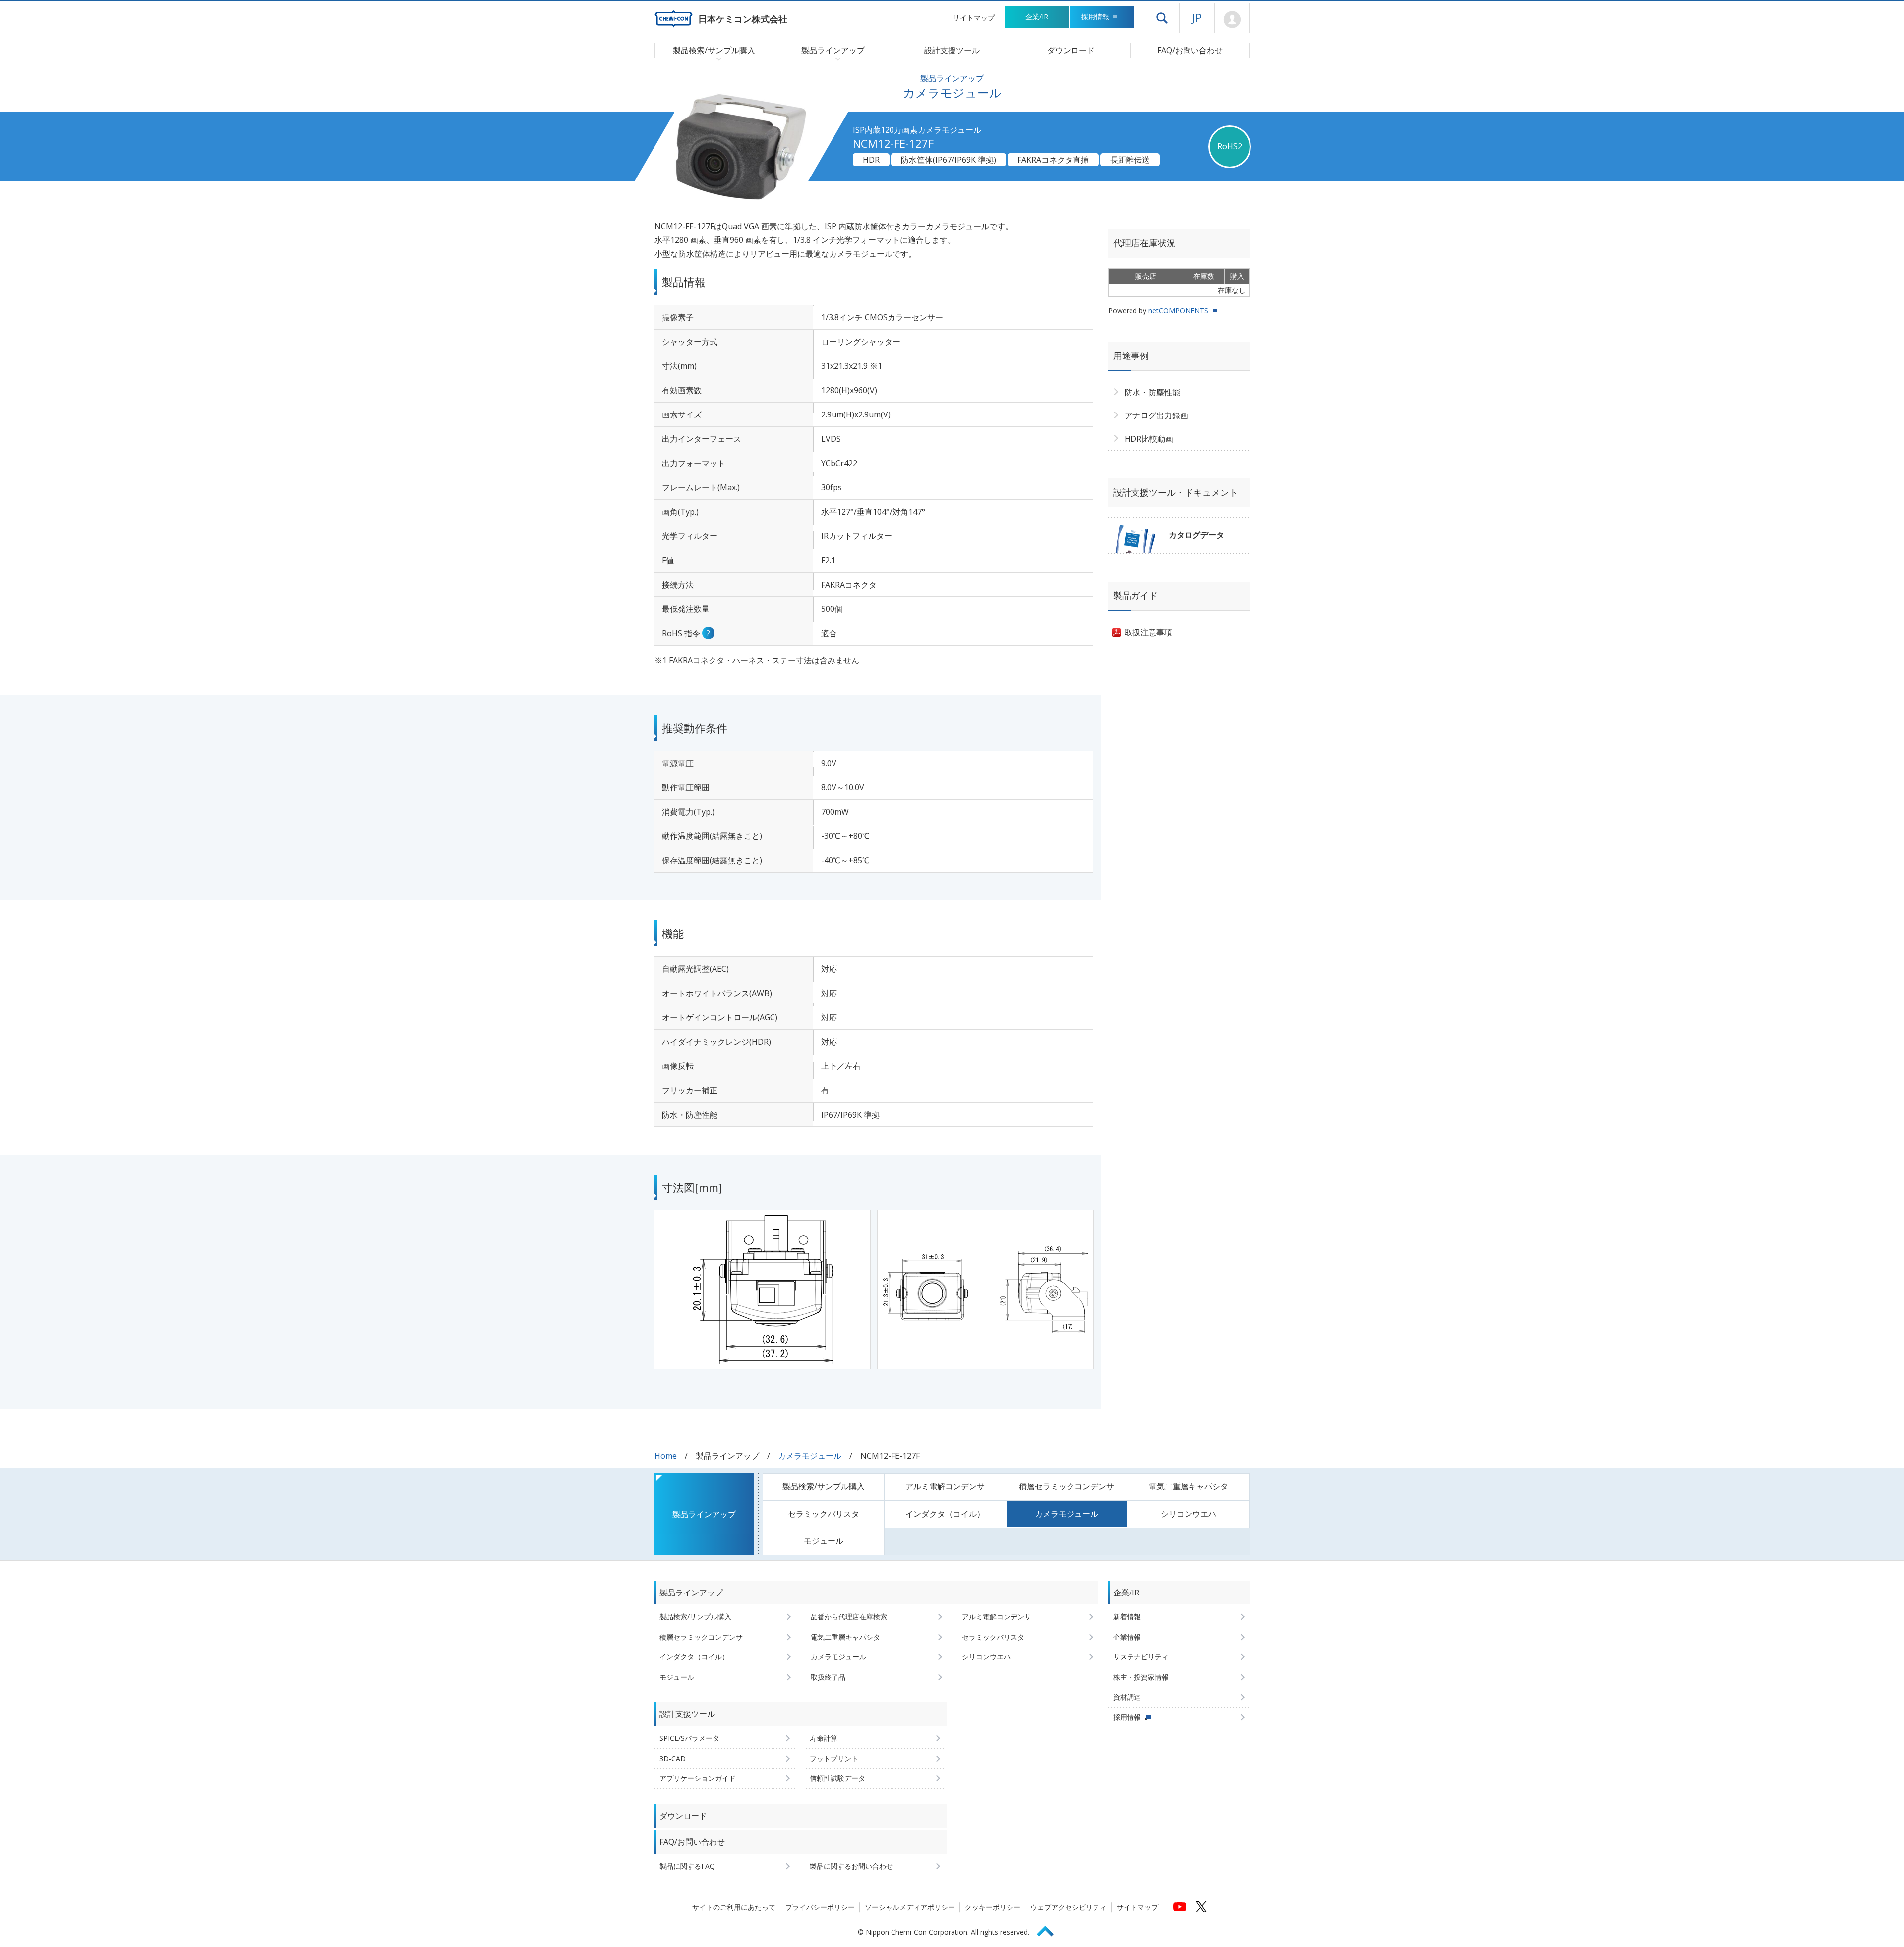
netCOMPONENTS (1178, 311)
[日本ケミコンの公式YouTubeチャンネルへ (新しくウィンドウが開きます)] (1180, 1907)
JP (1197, 17)
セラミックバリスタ (824, 1514)
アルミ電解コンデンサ (945, 1486)
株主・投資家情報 (1141, 1677)
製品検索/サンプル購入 (824, 1486)
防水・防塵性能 (1152, 392)
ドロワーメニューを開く (1162, 18)
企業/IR (1037, 17)
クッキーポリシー (993, 1907)
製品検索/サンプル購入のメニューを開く (717, 59)
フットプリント (834, 1758)
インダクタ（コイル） (945, 1514)
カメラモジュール (810, 1456)
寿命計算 (824, 1738)
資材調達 (1127, 1697)
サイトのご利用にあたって (734, 1907)
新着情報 (1127, 1617)
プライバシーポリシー (820, 1907)
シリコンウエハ (1189, 1514)
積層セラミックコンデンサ (1067, 1486)
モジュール (824, 1541)
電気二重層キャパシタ (1189, 1486)
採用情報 (1095, 17)
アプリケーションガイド (698, 1778)
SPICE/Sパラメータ (689, 1738)
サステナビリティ (1141, 1657)
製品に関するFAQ (687, 1866)
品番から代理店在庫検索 (849, 1617)
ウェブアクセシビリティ (1069, 1907)
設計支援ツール (952, 50)
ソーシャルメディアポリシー (910, 1907)
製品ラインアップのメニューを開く (836, 59)
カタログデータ (1196, 535)
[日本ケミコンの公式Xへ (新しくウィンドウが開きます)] (1201, 1907)
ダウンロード (1071, 50)
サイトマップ (974, 18)
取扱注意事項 (1148, 632)
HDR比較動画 (1149, 439)
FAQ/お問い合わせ (1190, 50)
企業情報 (1127, 1637)
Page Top (1050, 1929)
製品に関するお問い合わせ (851, 1866)
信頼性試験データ (837, 1778)
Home (666, 1456)
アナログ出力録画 (1156, 415)
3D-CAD (673, 1758)
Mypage (1232, 20)
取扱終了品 (828, 1677)
